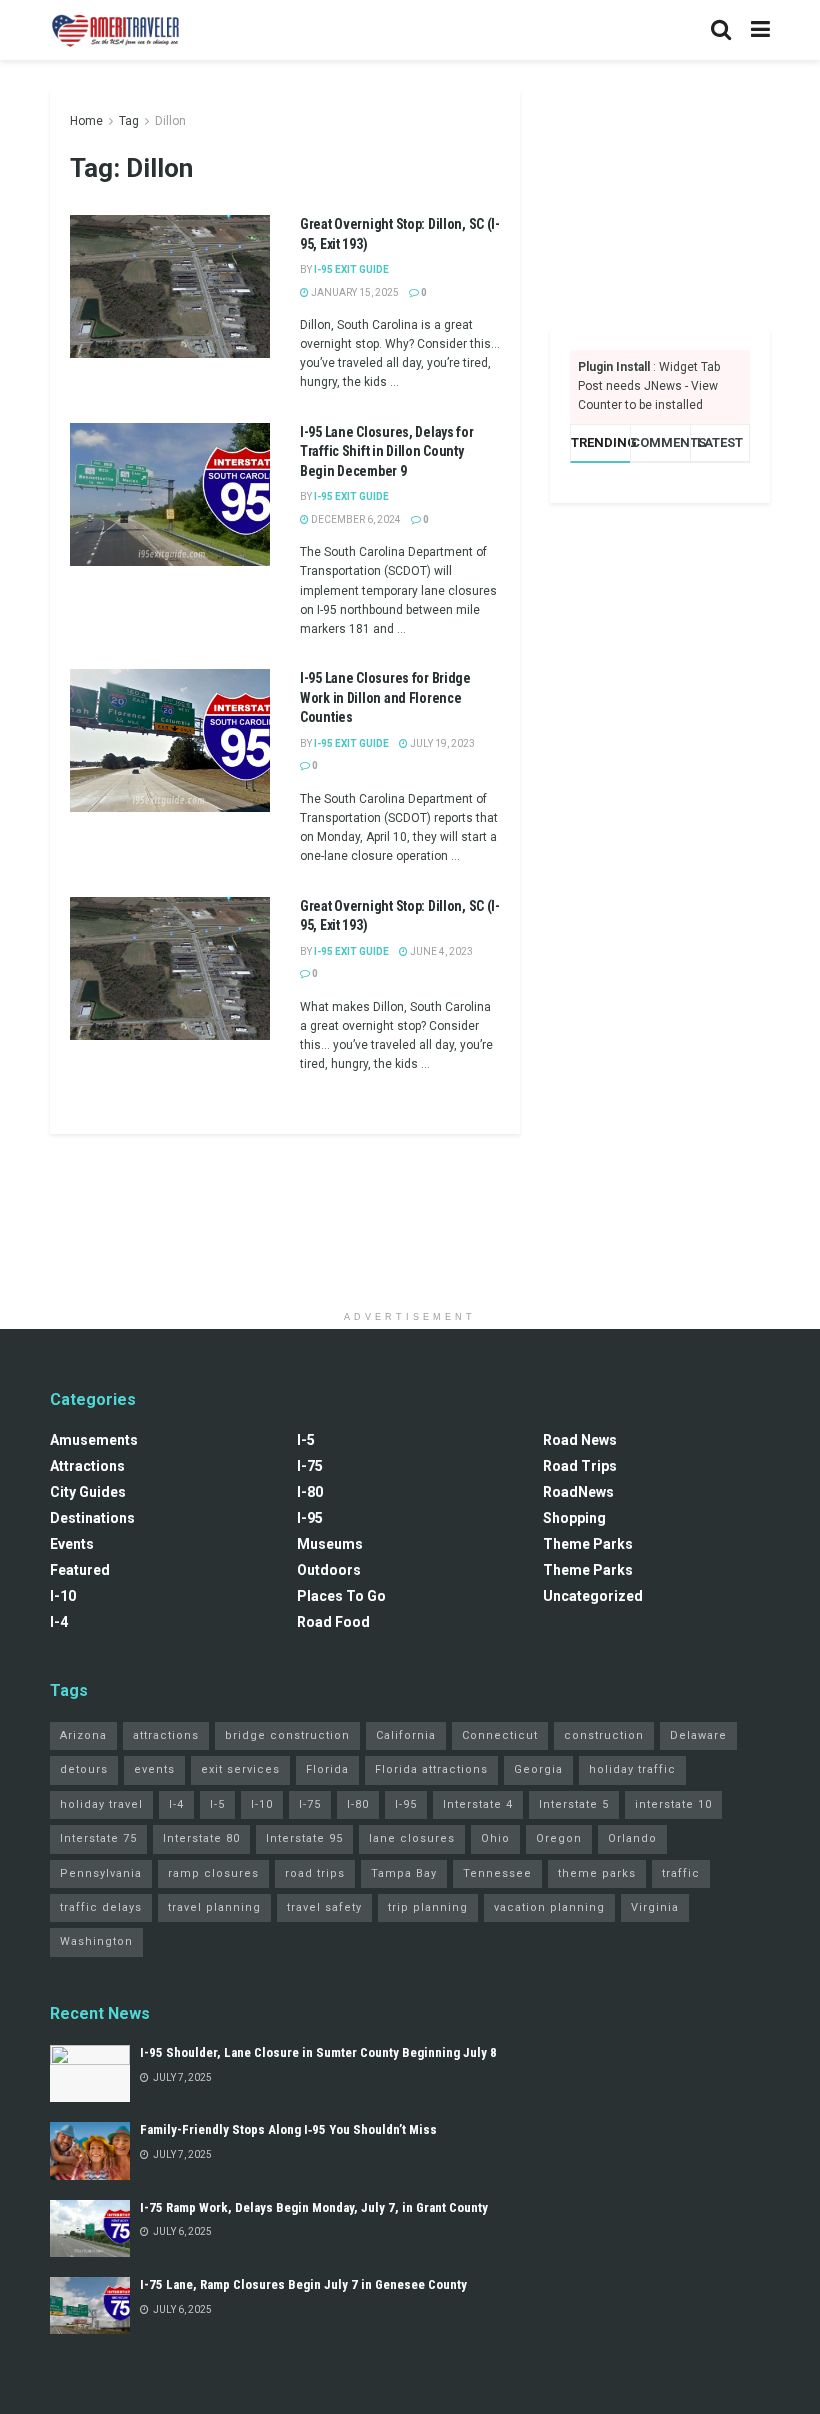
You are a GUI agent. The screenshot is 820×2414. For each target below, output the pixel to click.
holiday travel (101, 1804)
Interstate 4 (478, 1804)
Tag (129, 121)
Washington (96, 1941)
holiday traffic (632, 1769)
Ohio (495, 1838)
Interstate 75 (98, 1838)
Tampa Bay (404, 1873)
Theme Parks (588, 1544)
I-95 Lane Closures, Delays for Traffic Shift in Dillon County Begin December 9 (387, 451)
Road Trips (580, 1466)
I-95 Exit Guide (351, 269)
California (406, 1735)
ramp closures (213, 1873)
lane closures (412, 1838)
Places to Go (341, 1596)
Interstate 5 (574, 1804)
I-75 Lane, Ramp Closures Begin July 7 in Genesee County (303, 2284)
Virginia (655, 1907)
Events (72, 1544)
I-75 (310, 1466)
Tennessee (497, 1873)
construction (604, 1735)
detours (84, 1769)
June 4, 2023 (440, 951)
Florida (327, 1769)
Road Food (333, 1622)
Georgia (538, 1769)
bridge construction (287, 1735)
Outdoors (329, 1570)
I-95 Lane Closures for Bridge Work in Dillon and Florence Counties (385, 697)
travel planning (214, 1907)
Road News (580, 1440)
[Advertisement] (660, 190)
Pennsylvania (101, 1873)
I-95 (310, 1518)
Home (86, 121)
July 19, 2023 (441, 743)
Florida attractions (431, 1769)
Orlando (632, 1838)
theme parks (597, 1873)
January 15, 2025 (354, 292)
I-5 (306, 1440)
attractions (166, 1735)
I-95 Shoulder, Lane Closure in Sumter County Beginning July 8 (318, 2052)
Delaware (698, 1735)
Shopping (574, 1518)
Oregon (559, 1838)
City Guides (88, 1492)
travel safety (324, 1907)
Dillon (170, 121)
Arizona (83, 1735)
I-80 (310, 1492)
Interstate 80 (201, 1838)
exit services (240, 1769)
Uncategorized (593, 1596)
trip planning (428, 1907)
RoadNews (578, 1492)
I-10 (63, 1596)
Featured (80, 1570)
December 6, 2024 (355, 519)
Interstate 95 (304, 1838)
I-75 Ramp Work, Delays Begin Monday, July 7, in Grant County (314, 2207)
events (154, 1769)
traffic (681, 1873)
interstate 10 (673, 1804)
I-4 (59, 1622)
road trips (315, 1873)
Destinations (92, 1518)
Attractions (87, 1466)
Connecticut (500, 1735)
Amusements (94, 1440)
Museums (330, 1544)
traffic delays (101, 1907)
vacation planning (549, 1907)
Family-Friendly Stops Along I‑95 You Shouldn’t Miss (288, 2129)
